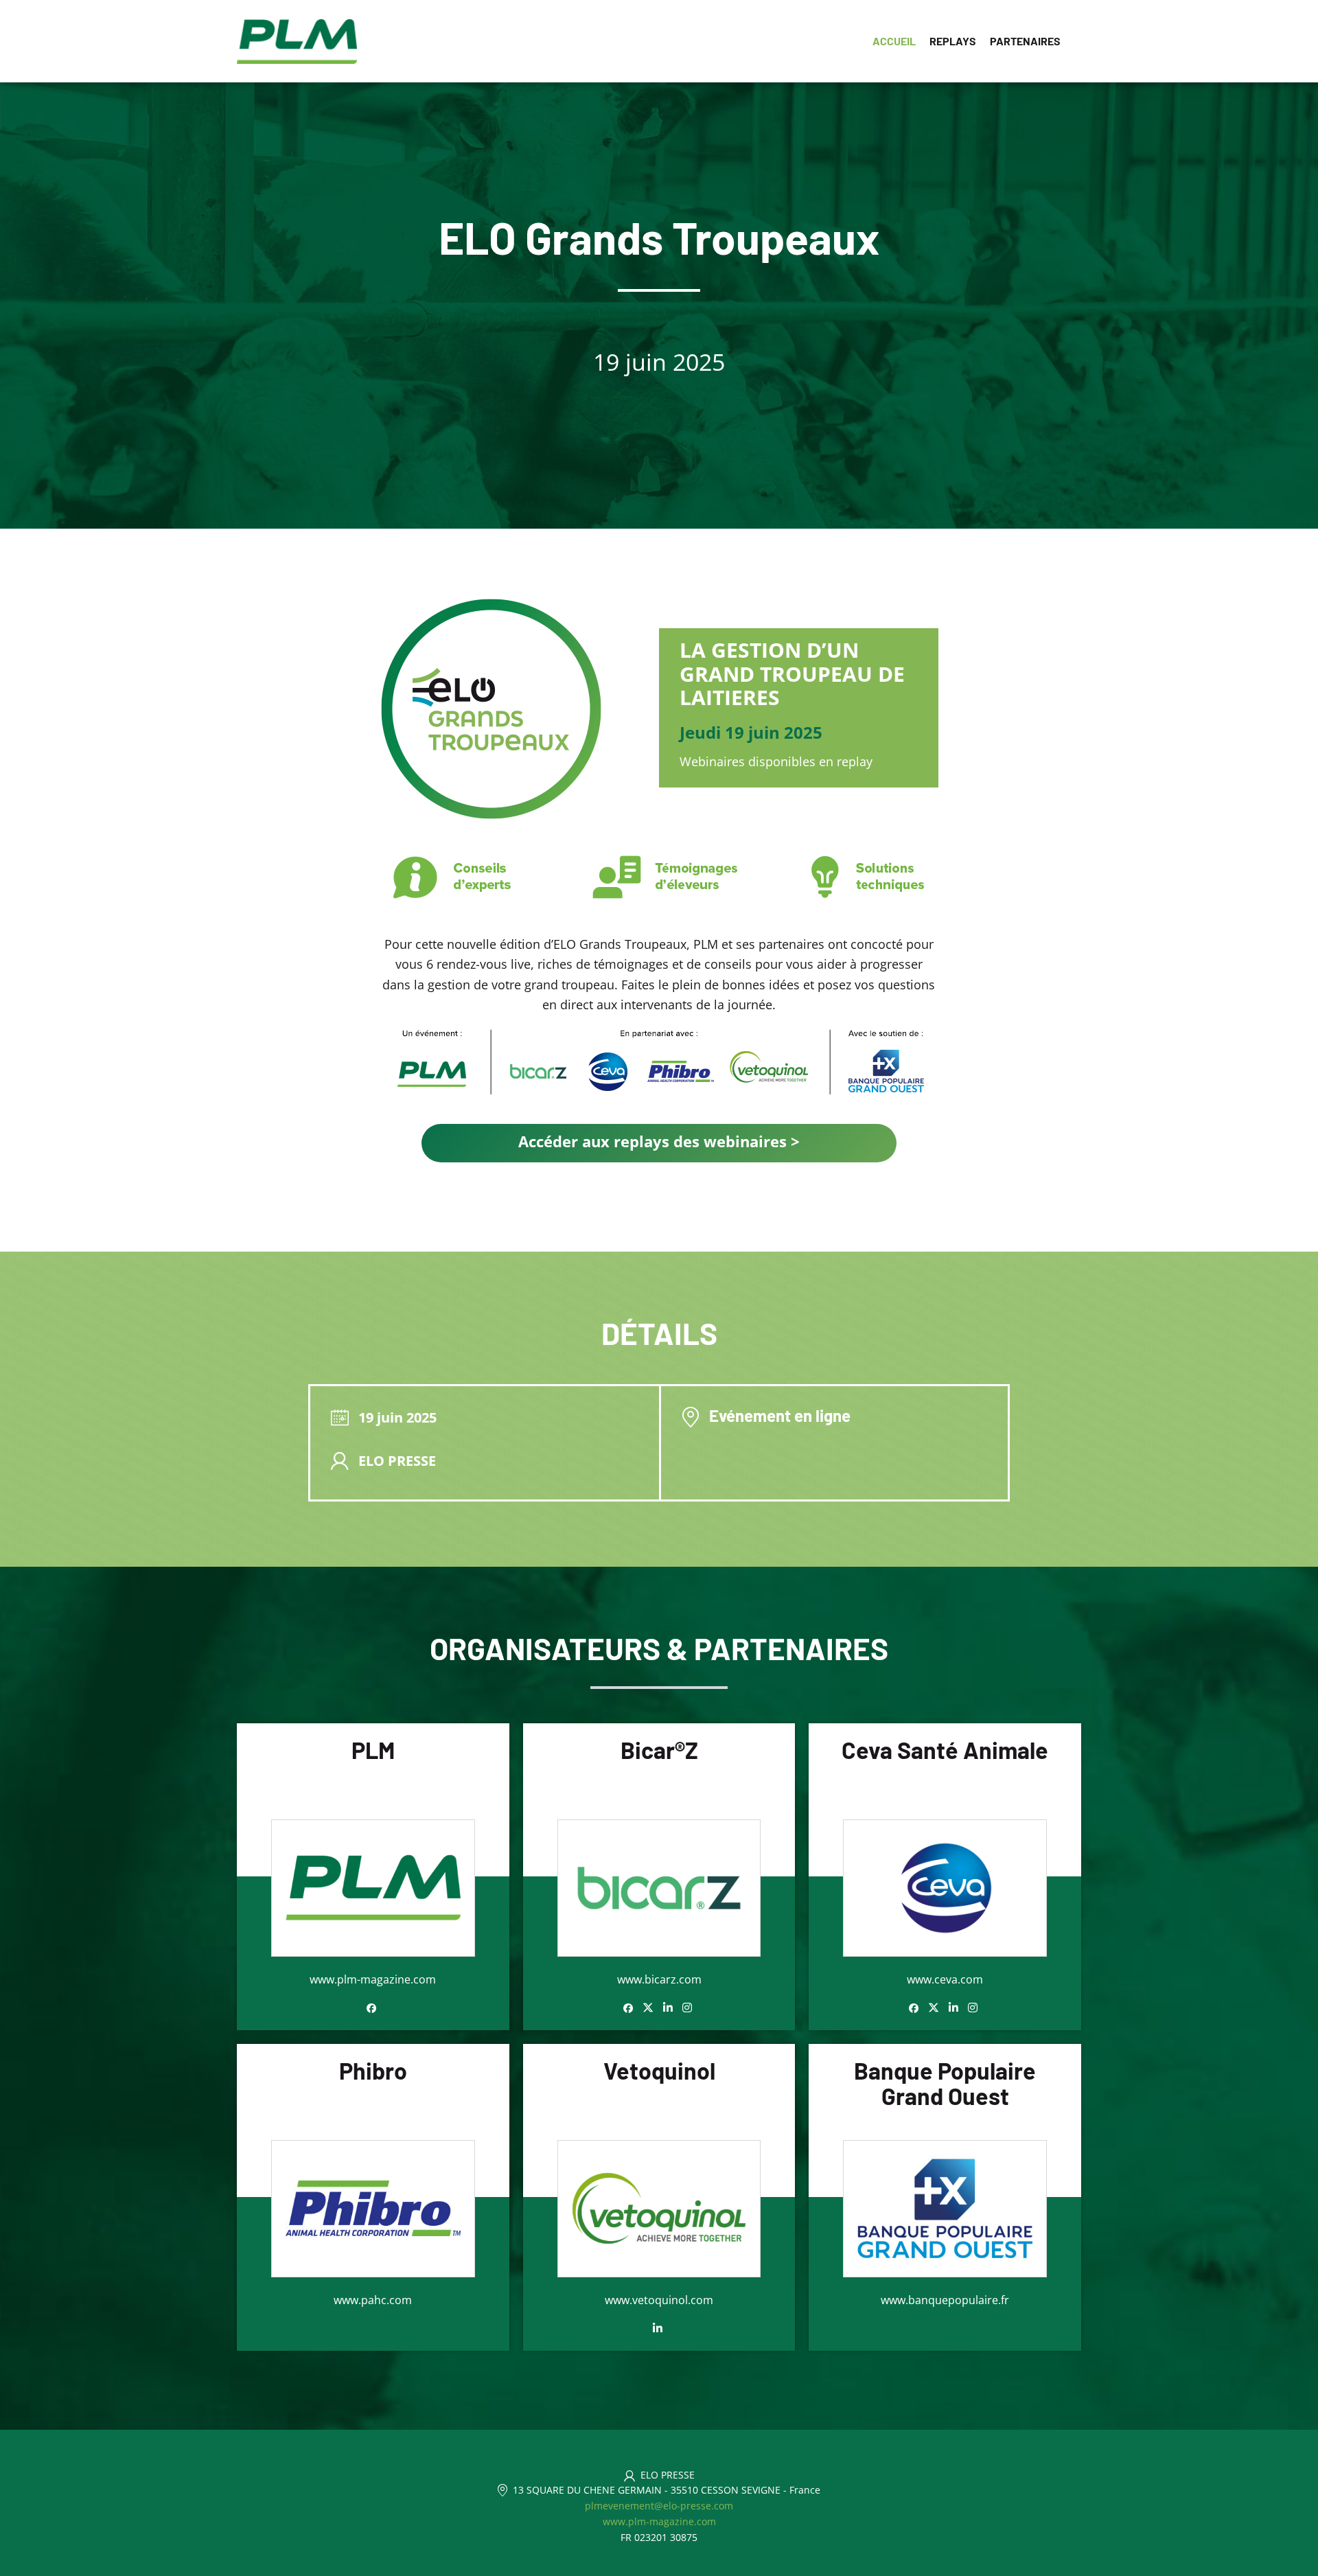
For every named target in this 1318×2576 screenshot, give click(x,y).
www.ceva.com (945, 1979)
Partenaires (1025, 41)
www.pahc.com (373, 2300)
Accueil (894, 41)
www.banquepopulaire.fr (945, 2300)
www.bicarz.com (659, 1979)
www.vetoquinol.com (659, 2300)
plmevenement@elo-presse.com (659, 2506)
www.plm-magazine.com (373, 1979)
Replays (953, 41)
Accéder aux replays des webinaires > (659, 1141)
